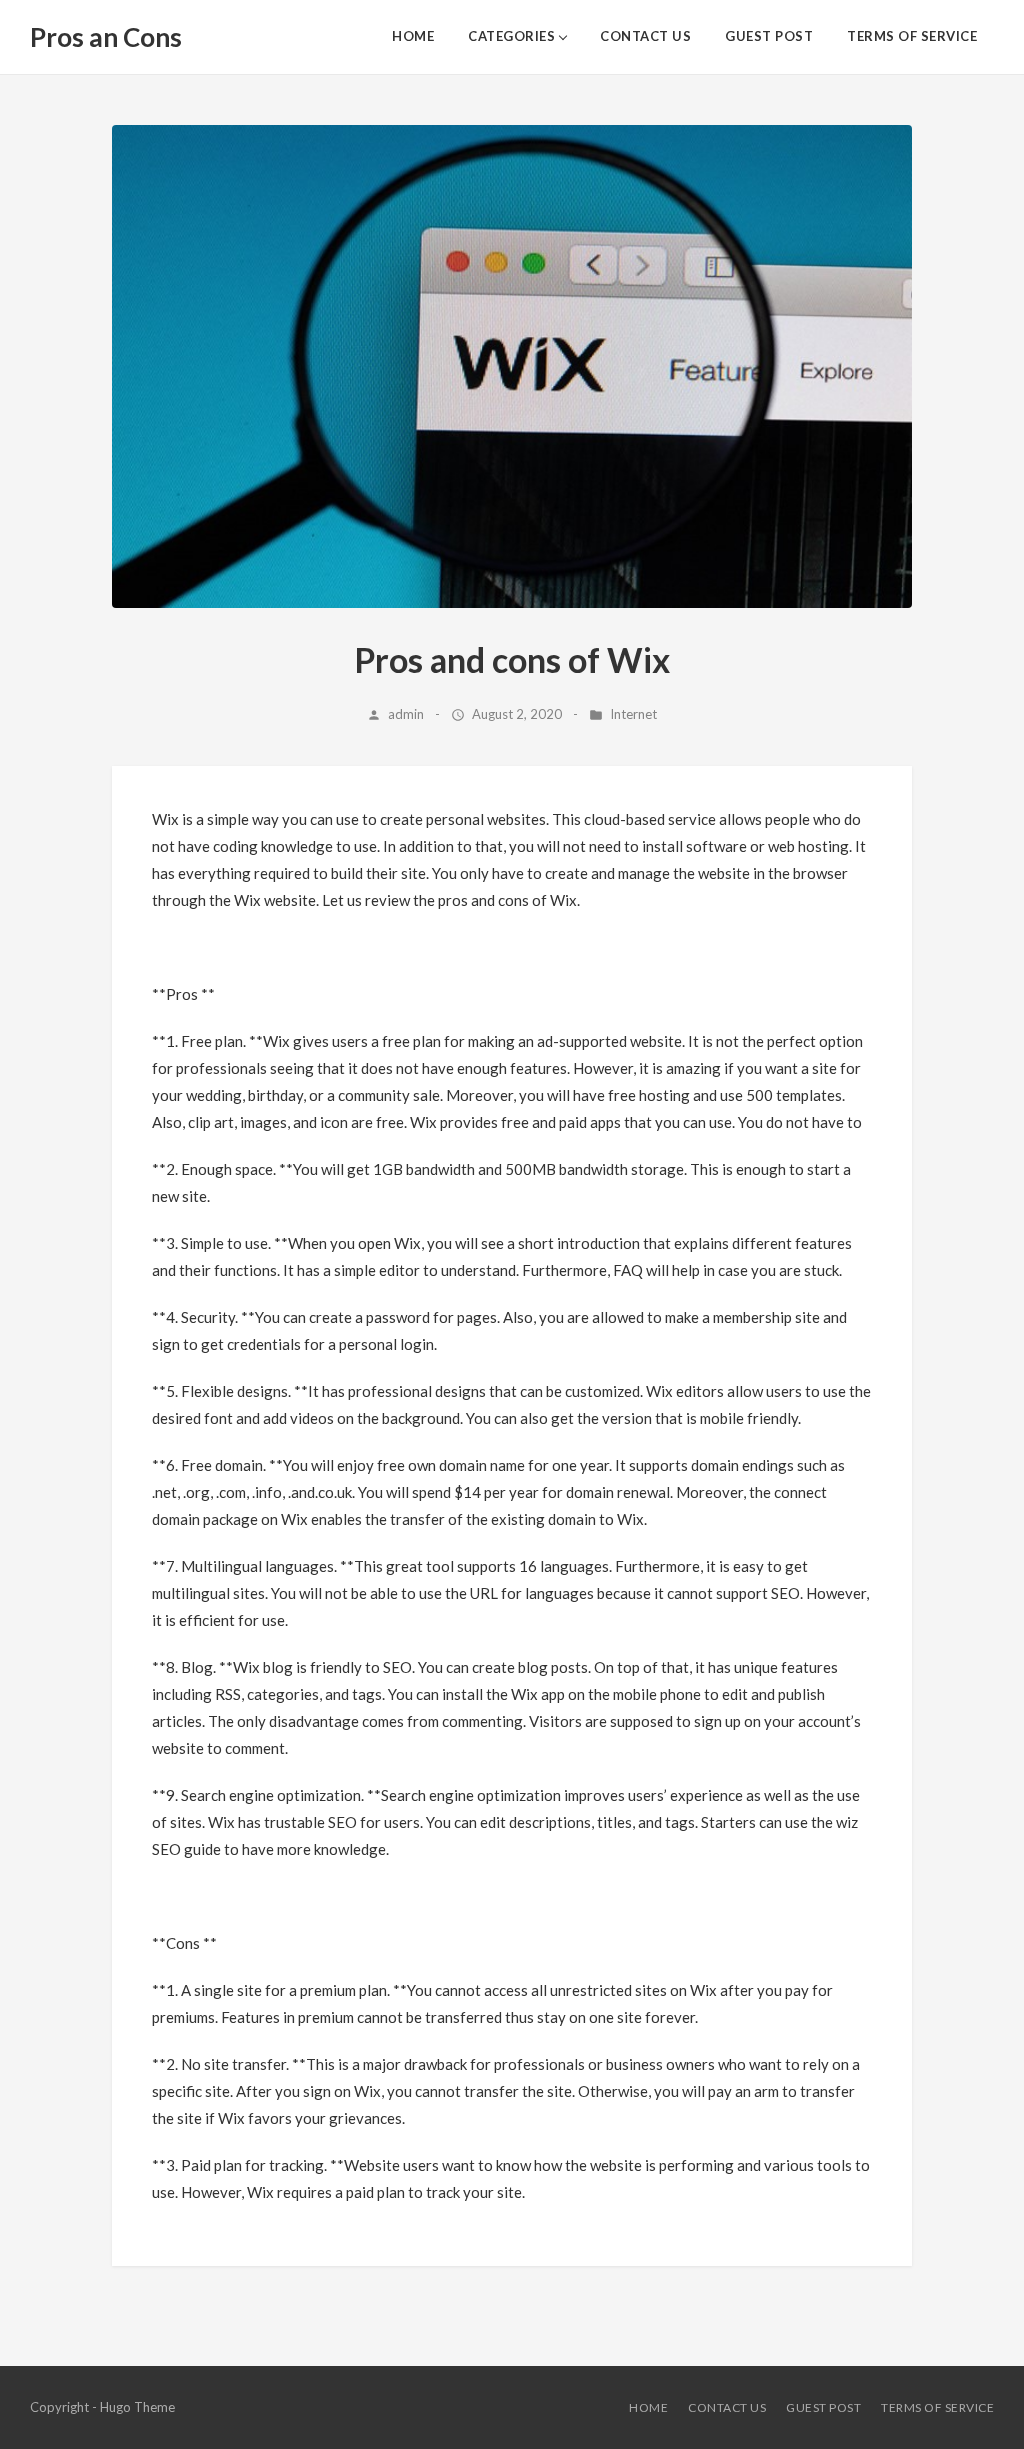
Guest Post (769, 36)
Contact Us (645, 36)
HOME (413, 36)
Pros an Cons (106, 37)
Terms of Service (912, 36)
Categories (511, 36)
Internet (633, 714)
